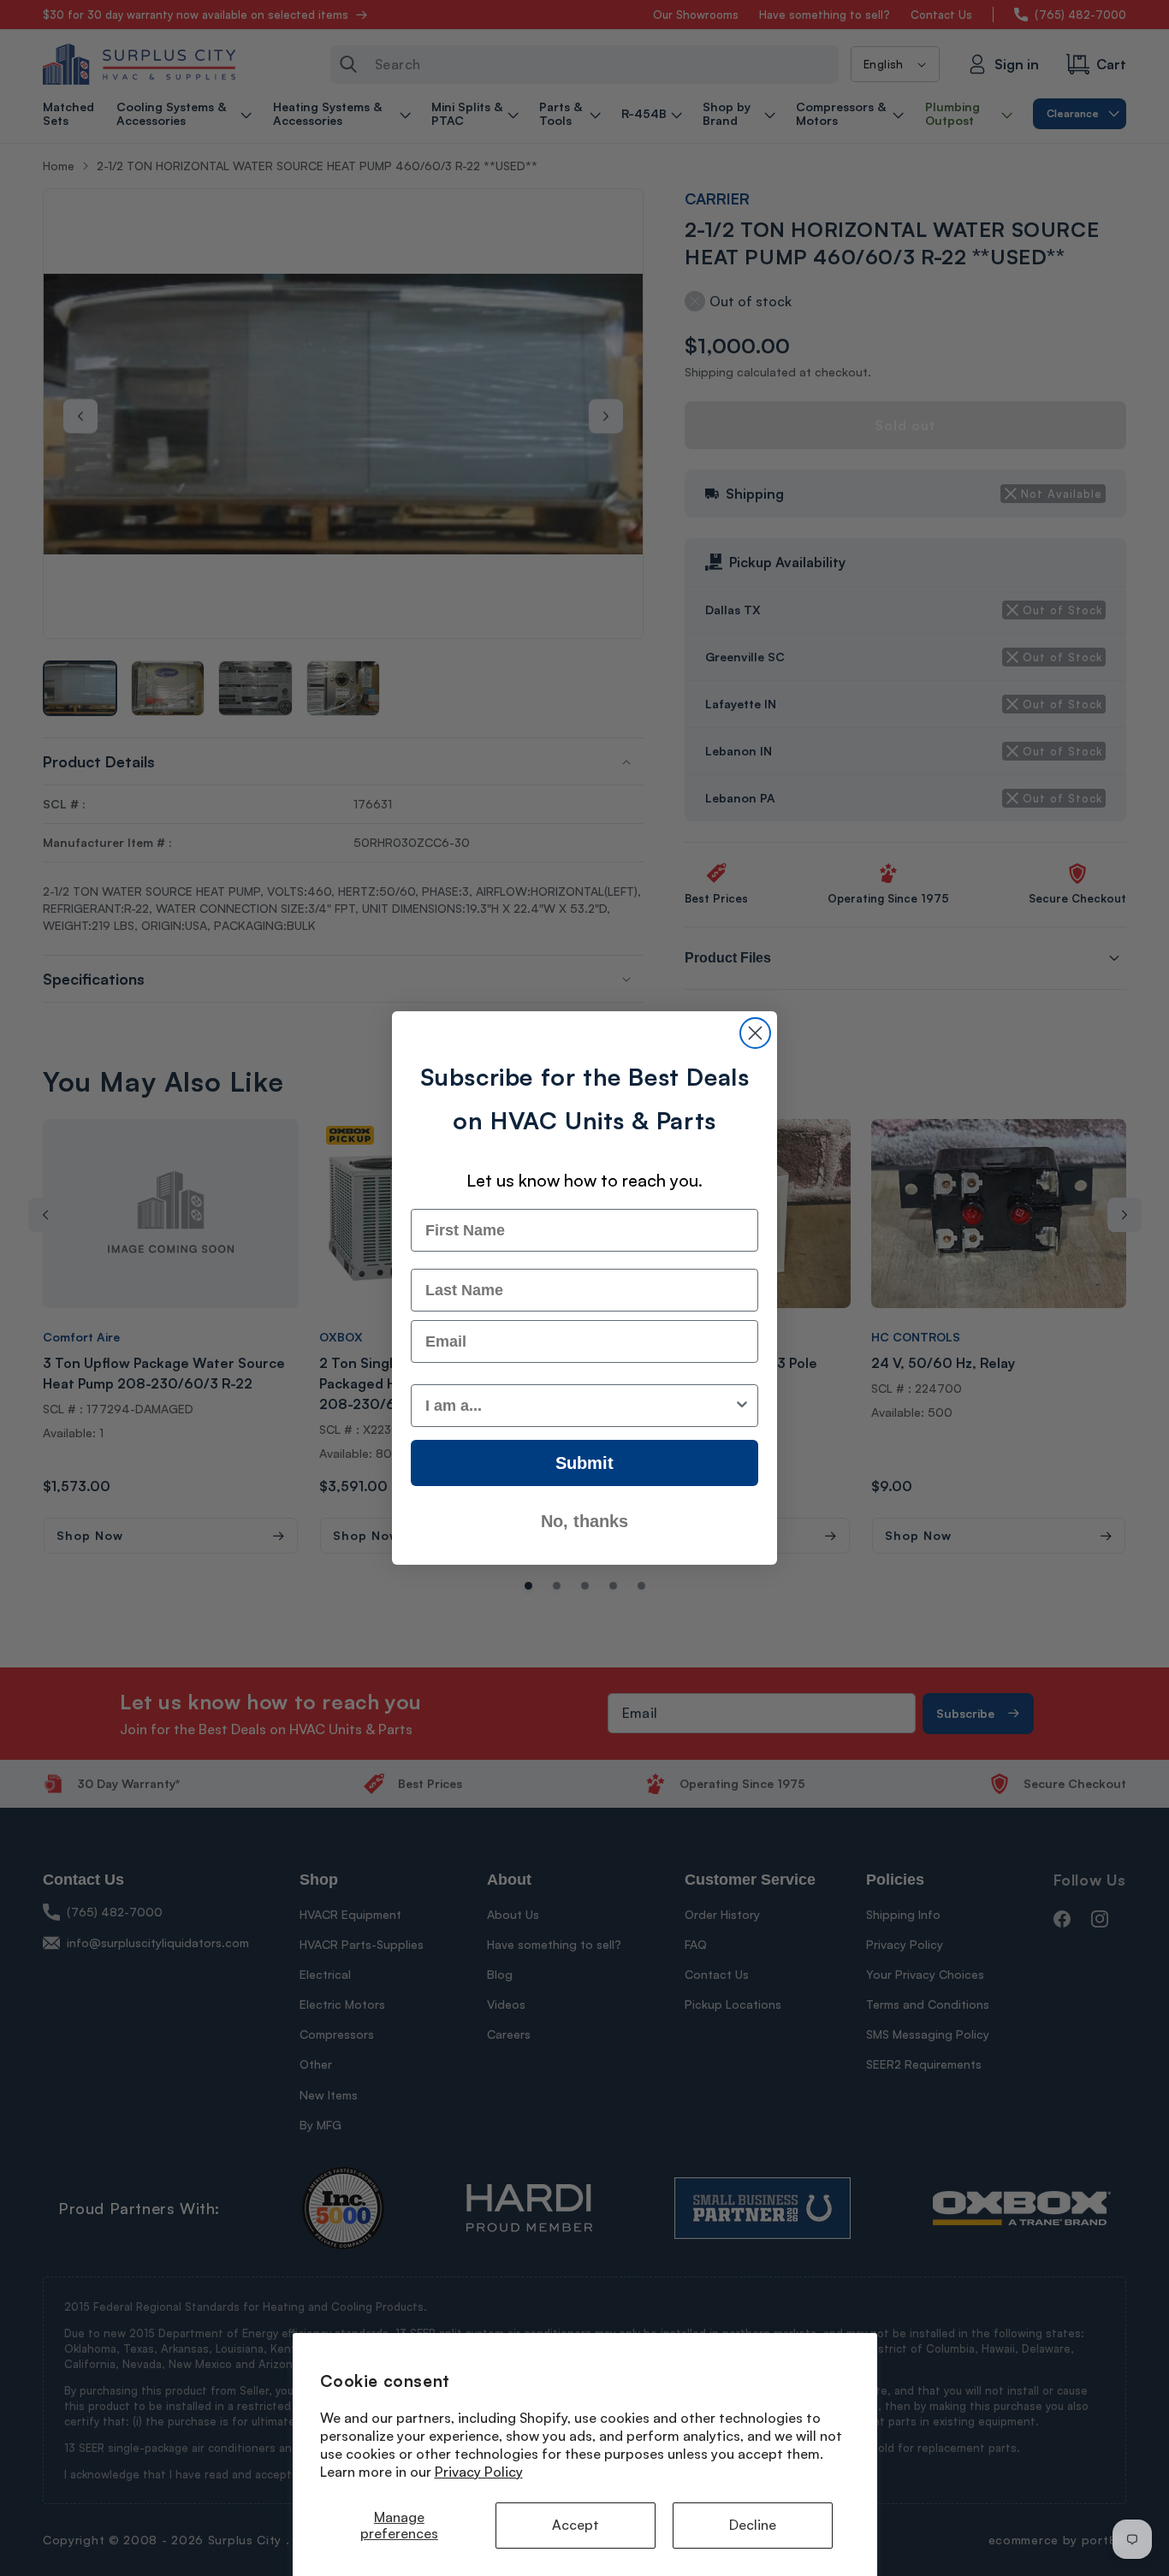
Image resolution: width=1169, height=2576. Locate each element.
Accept (576, 2525)
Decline (753, 2525)
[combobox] (579, 1406)
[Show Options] (742, 1406)
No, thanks (584, 1521)
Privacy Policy (479, 2472)
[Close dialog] (755, 1033)
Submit (584, 1463)
